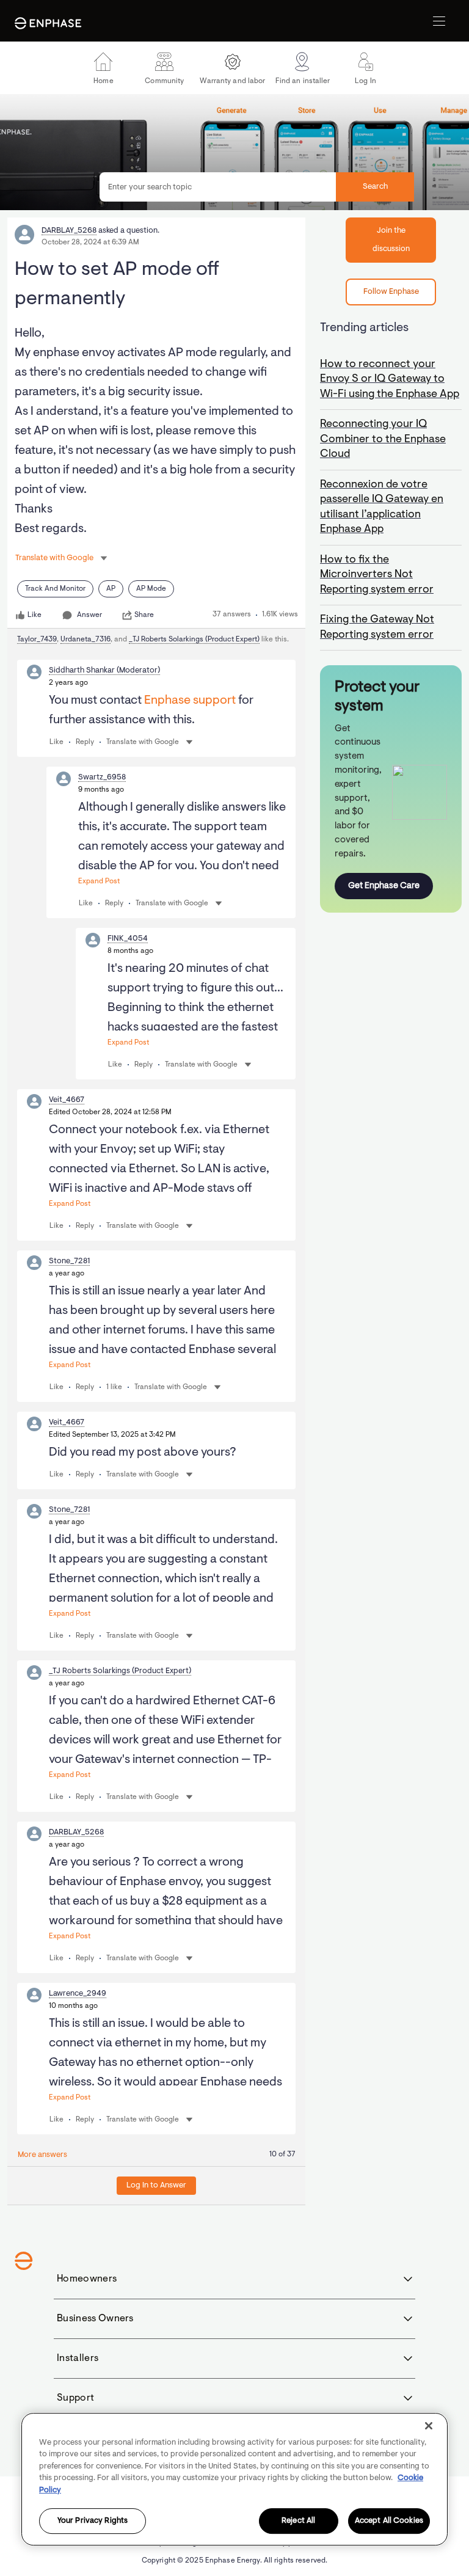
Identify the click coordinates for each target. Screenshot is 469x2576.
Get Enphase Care (384, 886)
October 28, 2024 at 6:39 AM (90, 243)
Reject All (298, 2521)
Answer (89, 615)
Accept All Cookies (389, 2521)
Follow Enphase (391, 292)
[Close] (429, 2426)
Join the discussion (391, 240)
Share (144, 615)
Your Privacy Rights (93, 2521)
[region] (234, 2479)
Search (375, 187)
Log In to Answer (156, 2185)
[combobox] (257, 187)
